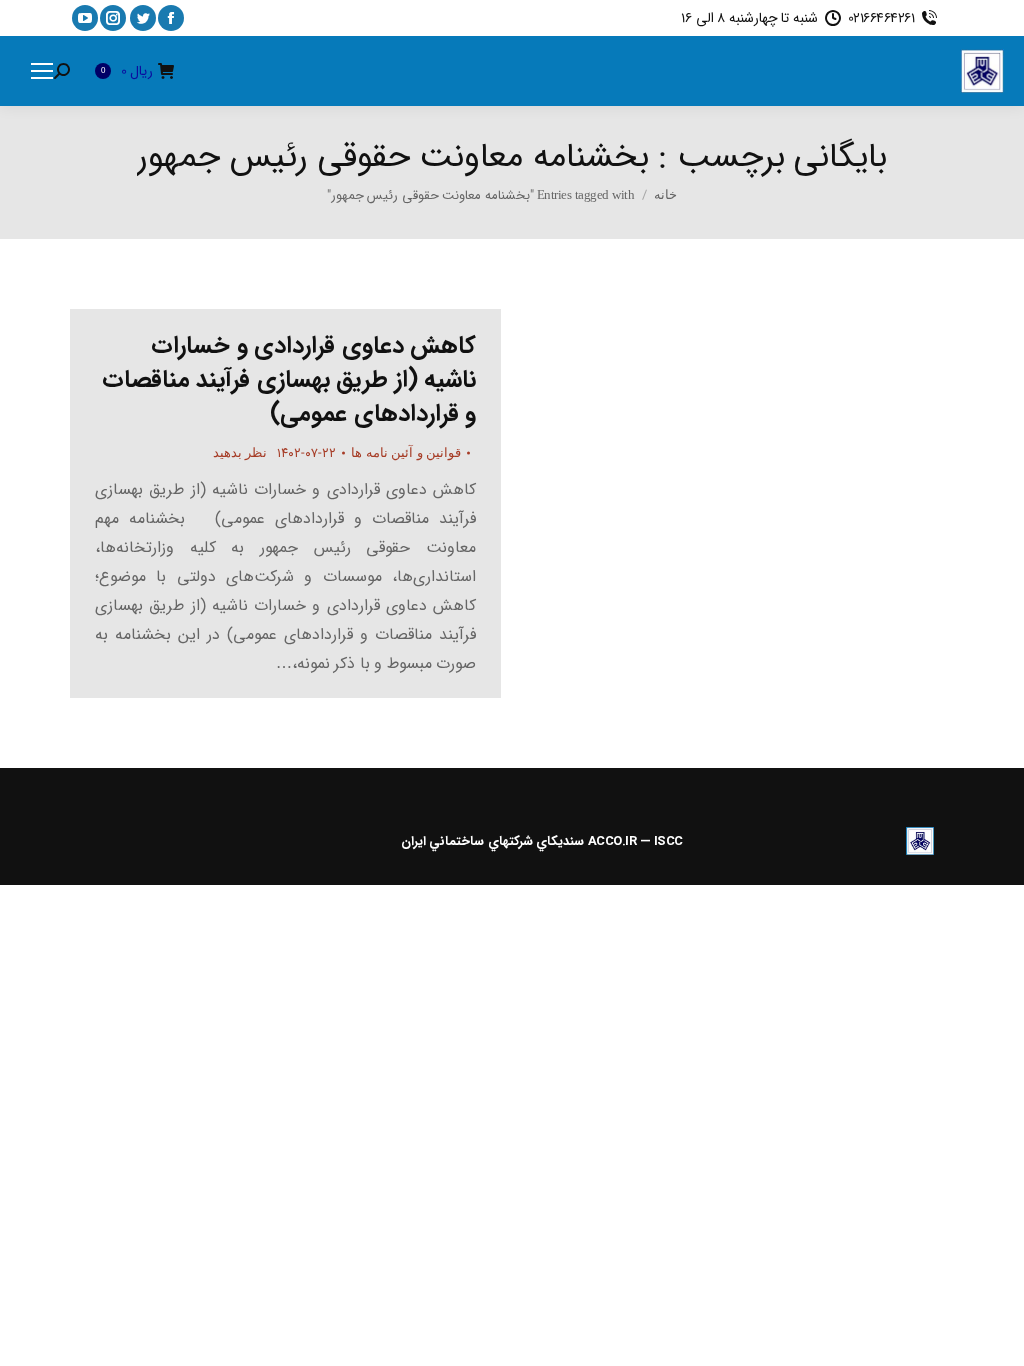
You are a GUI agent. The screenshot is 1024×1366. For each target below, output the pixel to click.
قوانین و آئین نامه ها (406, 452)
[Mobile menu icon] (42, 71)
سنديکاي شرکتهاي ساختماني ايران (493, 841)
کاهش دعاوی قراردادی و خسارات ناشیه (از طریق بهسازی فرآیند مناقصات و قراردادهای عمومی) (289, 380)
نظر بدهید (240, 452)
